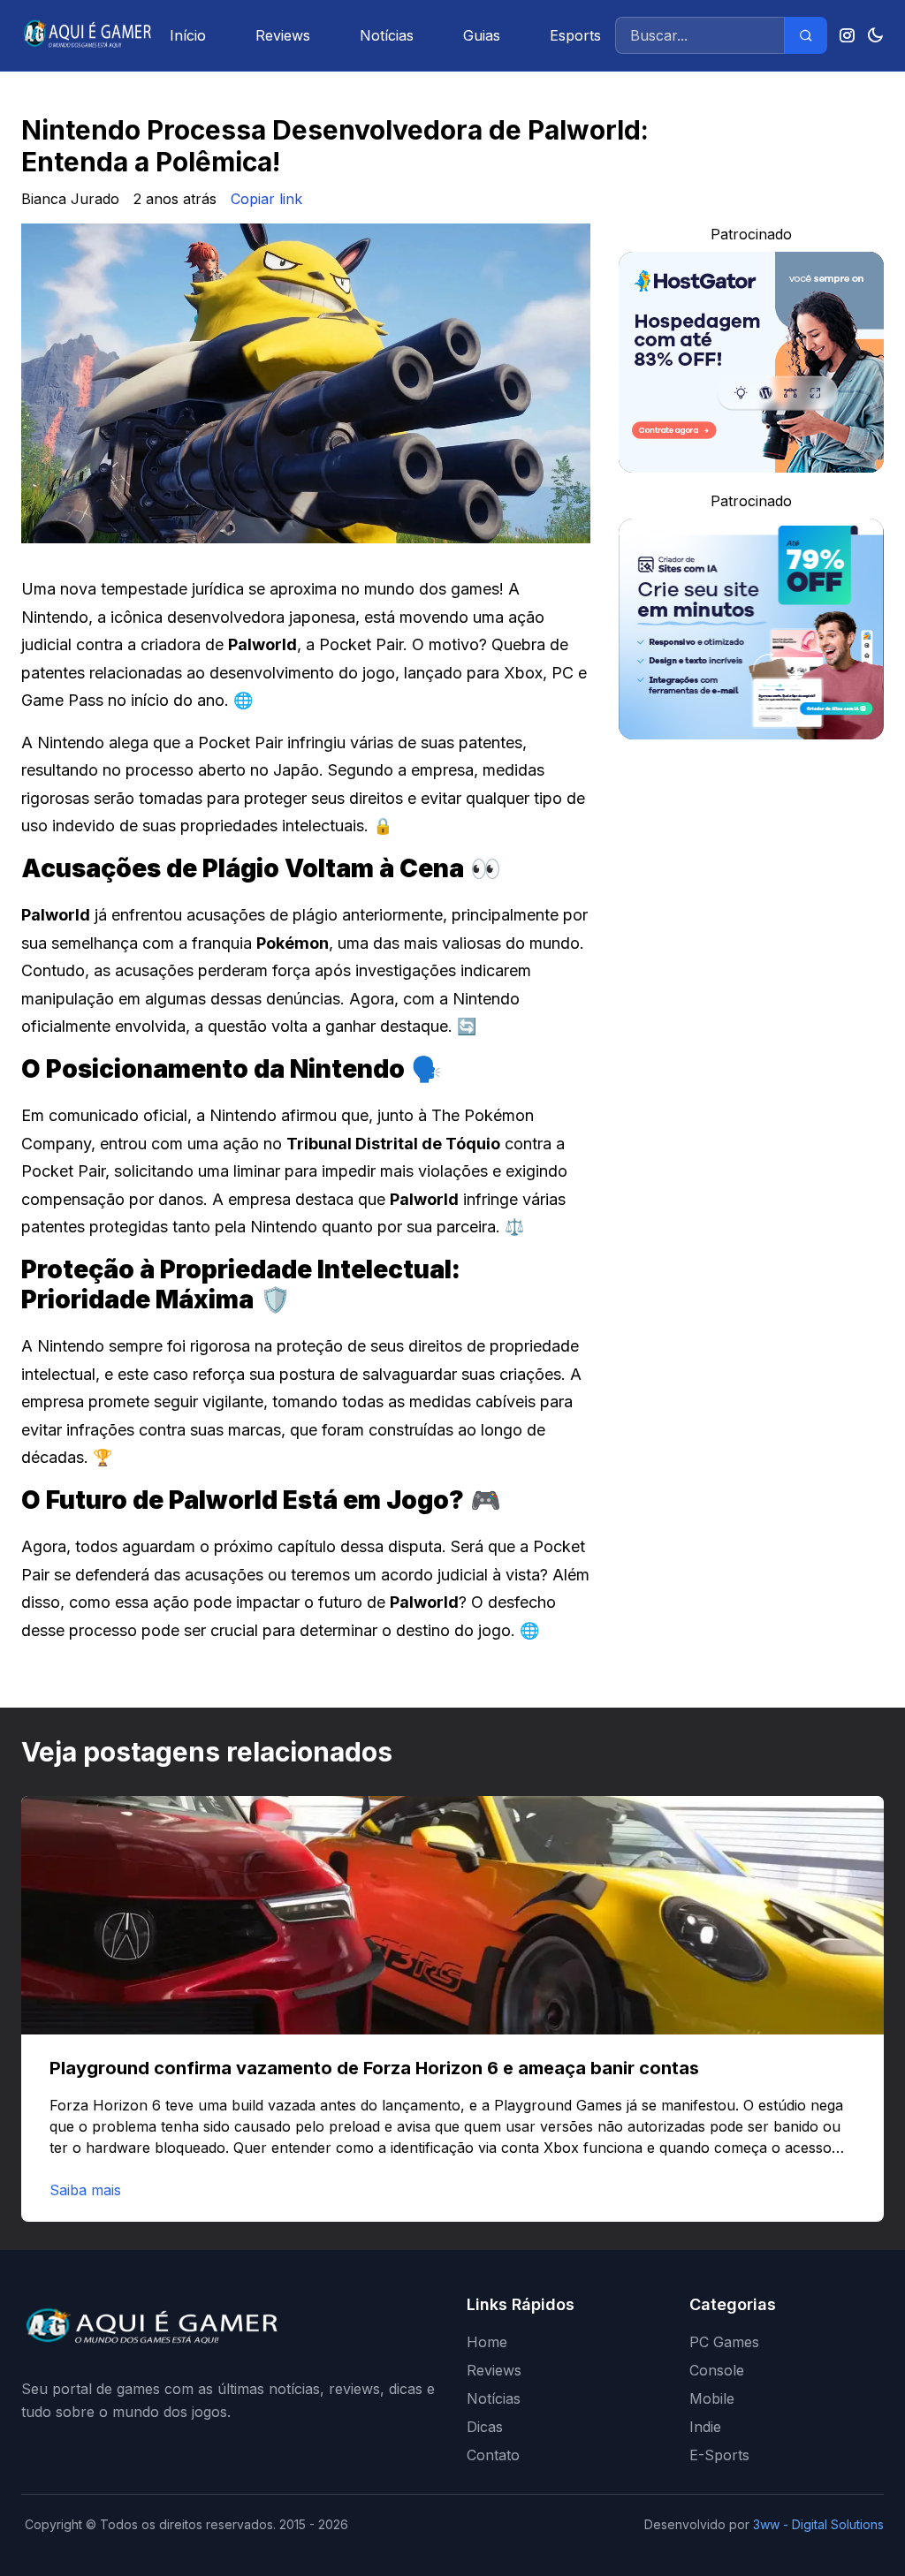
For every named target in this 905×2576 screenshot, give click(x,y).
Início (188, 35)
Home (487, 2342)
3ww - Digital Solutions (818, 2524)
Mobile (712, 2398)
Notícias (387, 35)
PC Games (724, 2342)
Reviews (283, 35)
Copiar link (266, 199)
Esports (575, 35)
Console (717, 2370)
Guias (482, 35)
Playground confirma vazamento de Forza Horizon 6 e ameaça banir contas (374, 2068)
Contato (493, 2455)
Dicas (485, 2427)
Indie (705, 2427)
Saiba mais (85, 2190)
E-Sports (719, 2455)
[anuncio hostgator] (751, 362)
